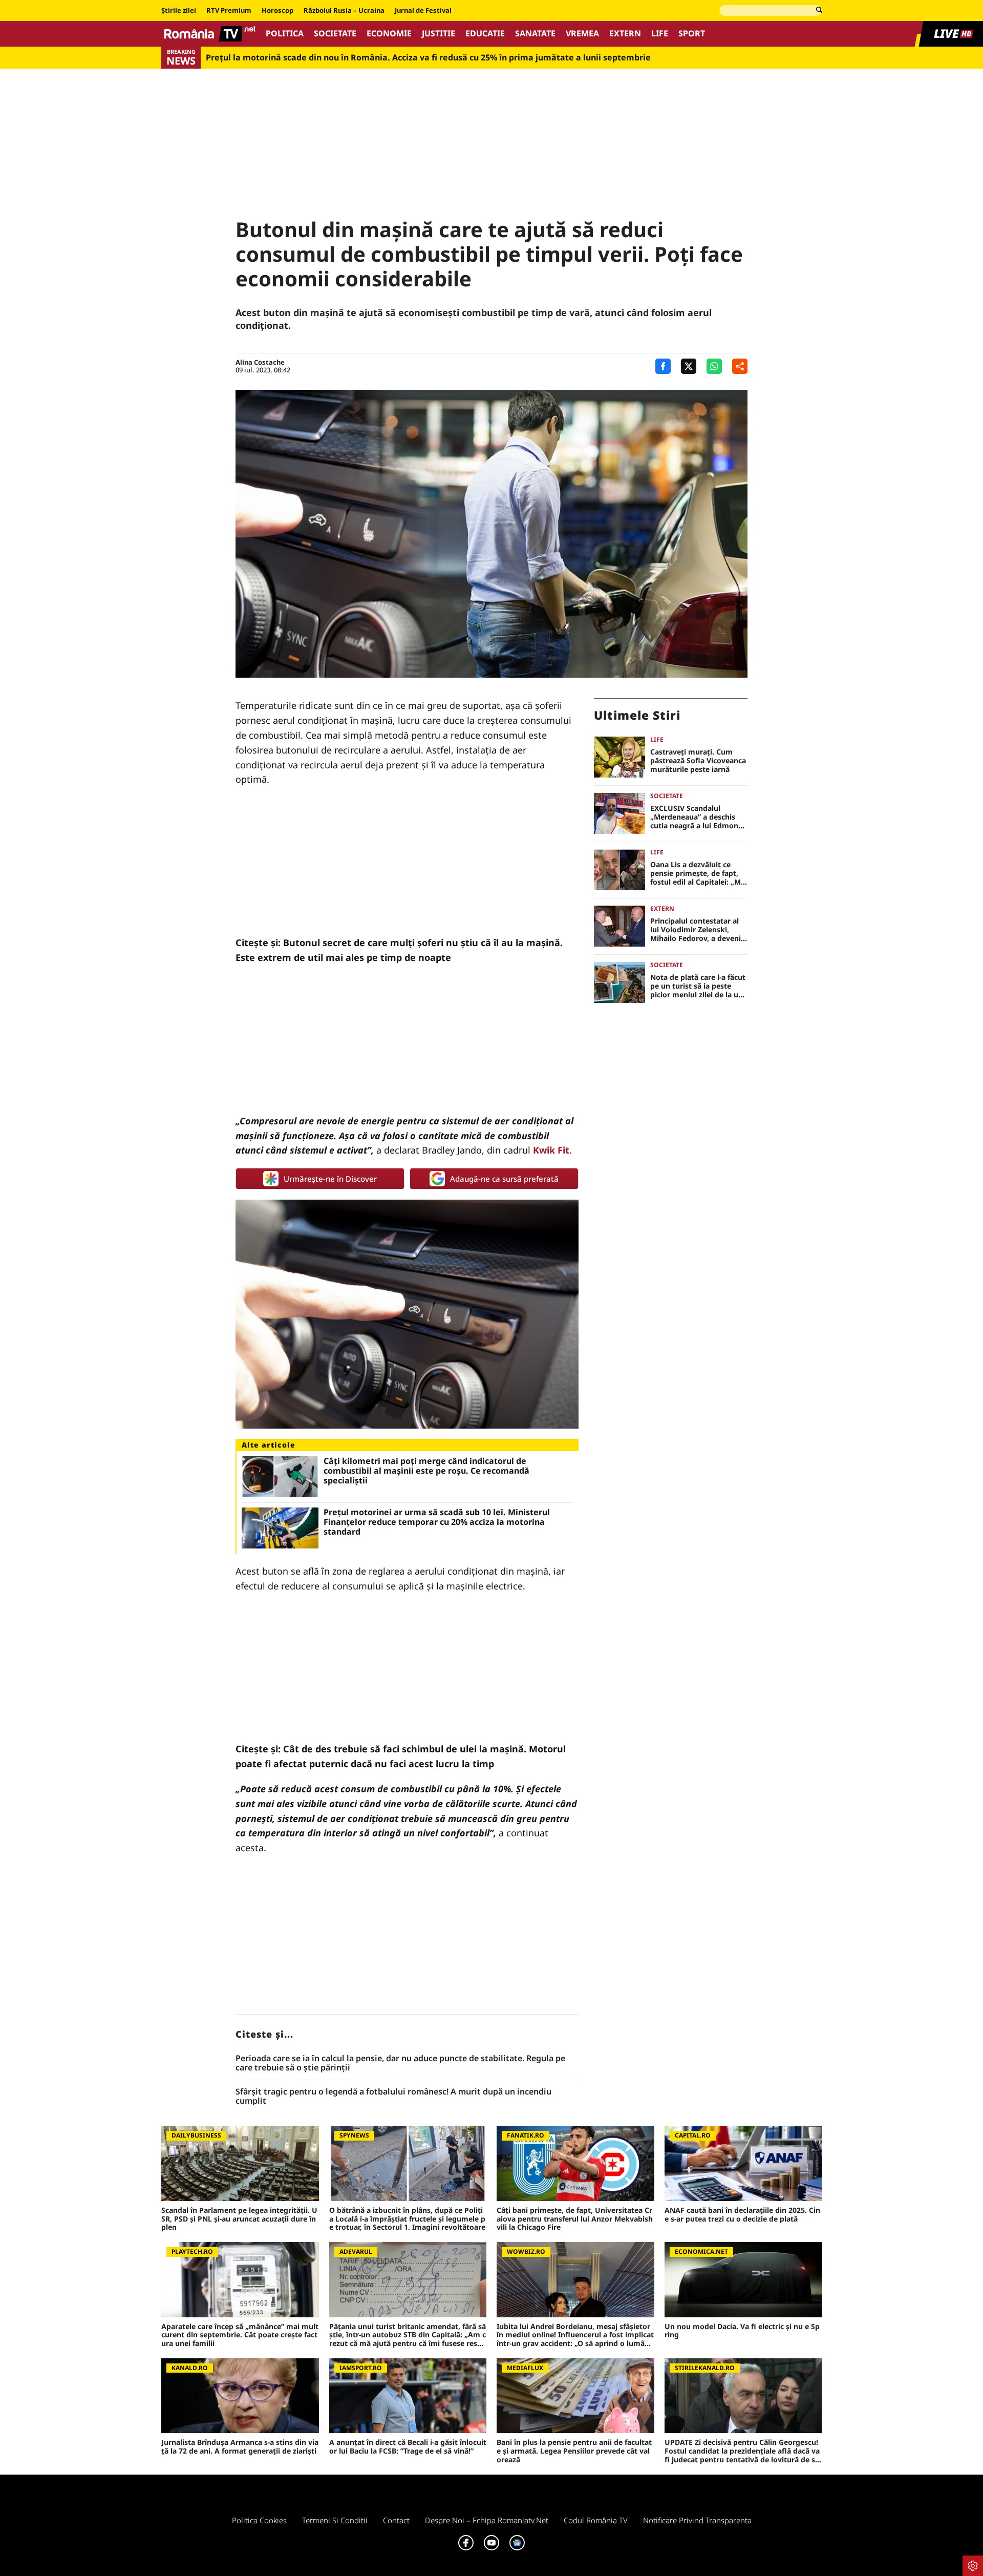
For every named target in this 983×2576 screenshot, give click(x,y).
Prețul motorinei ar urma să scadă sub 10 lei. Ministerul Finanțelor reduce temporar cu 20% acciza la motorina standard (437, 1522)
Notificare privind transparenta (697, 2520)
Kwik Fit (551, 1150)
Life (660, 34)
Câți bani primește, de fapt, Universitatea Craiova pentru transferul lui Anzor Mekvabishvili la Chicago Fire (575, 2219)
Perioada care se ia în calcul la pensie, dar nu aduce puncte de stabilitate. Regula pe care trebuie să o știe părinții (400, 2063)
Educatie (485, 34)
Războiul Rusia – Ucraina (344, 11)
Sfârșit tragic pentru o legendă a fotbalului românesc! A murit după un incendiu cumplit (393, 2096)
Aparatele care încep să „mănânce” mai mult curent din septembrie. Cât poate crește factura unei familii (240, 2335)
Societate (335, 34)
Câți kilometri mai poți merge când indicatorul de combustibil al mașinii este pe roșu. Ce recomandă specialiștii (426, 1471)
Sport (692, 34)
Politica (285, 34)
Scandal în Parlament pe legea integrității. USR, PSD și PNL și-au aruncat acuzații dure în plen (239, 2219)
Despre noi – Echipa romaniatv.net (487, 2520)
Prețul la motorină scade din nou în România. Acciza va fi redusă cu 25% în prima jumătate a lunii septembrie (428, 58)
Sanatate (535, 34)
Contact (396, 2520)
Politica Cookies (259, 2520)
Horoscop (277, 11)
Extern (625, 34)
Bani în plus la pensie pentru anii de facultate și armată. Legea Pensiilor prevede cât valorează (574, 2451)
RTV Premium (229, 11)
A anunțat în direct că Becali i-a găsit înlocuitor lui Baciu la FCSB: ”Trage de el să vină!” (408, 2447)
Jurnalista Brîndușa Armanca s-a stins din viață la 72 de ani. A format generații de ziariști (240, 2447)
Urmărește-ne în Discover (330, 1179)
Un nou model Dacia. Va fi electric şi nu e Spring (742, 2331)
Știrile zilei (179, 11)
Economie (389, 34)
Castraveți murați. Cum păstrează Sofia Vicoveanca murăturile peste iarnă (698, 761)
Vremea (582, 34)
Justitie (439, 34)
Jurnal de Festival (423, 11)
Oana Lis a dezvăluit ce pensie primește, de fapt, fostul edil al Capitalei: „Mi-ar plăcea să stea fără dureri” (698, 873)
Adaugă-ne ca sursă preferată (504, 1179)
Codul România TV (596, 2520)
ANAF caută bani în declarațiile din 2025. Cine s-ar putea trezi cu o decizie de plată (742, 2215)
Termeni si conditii (335, 2520)
